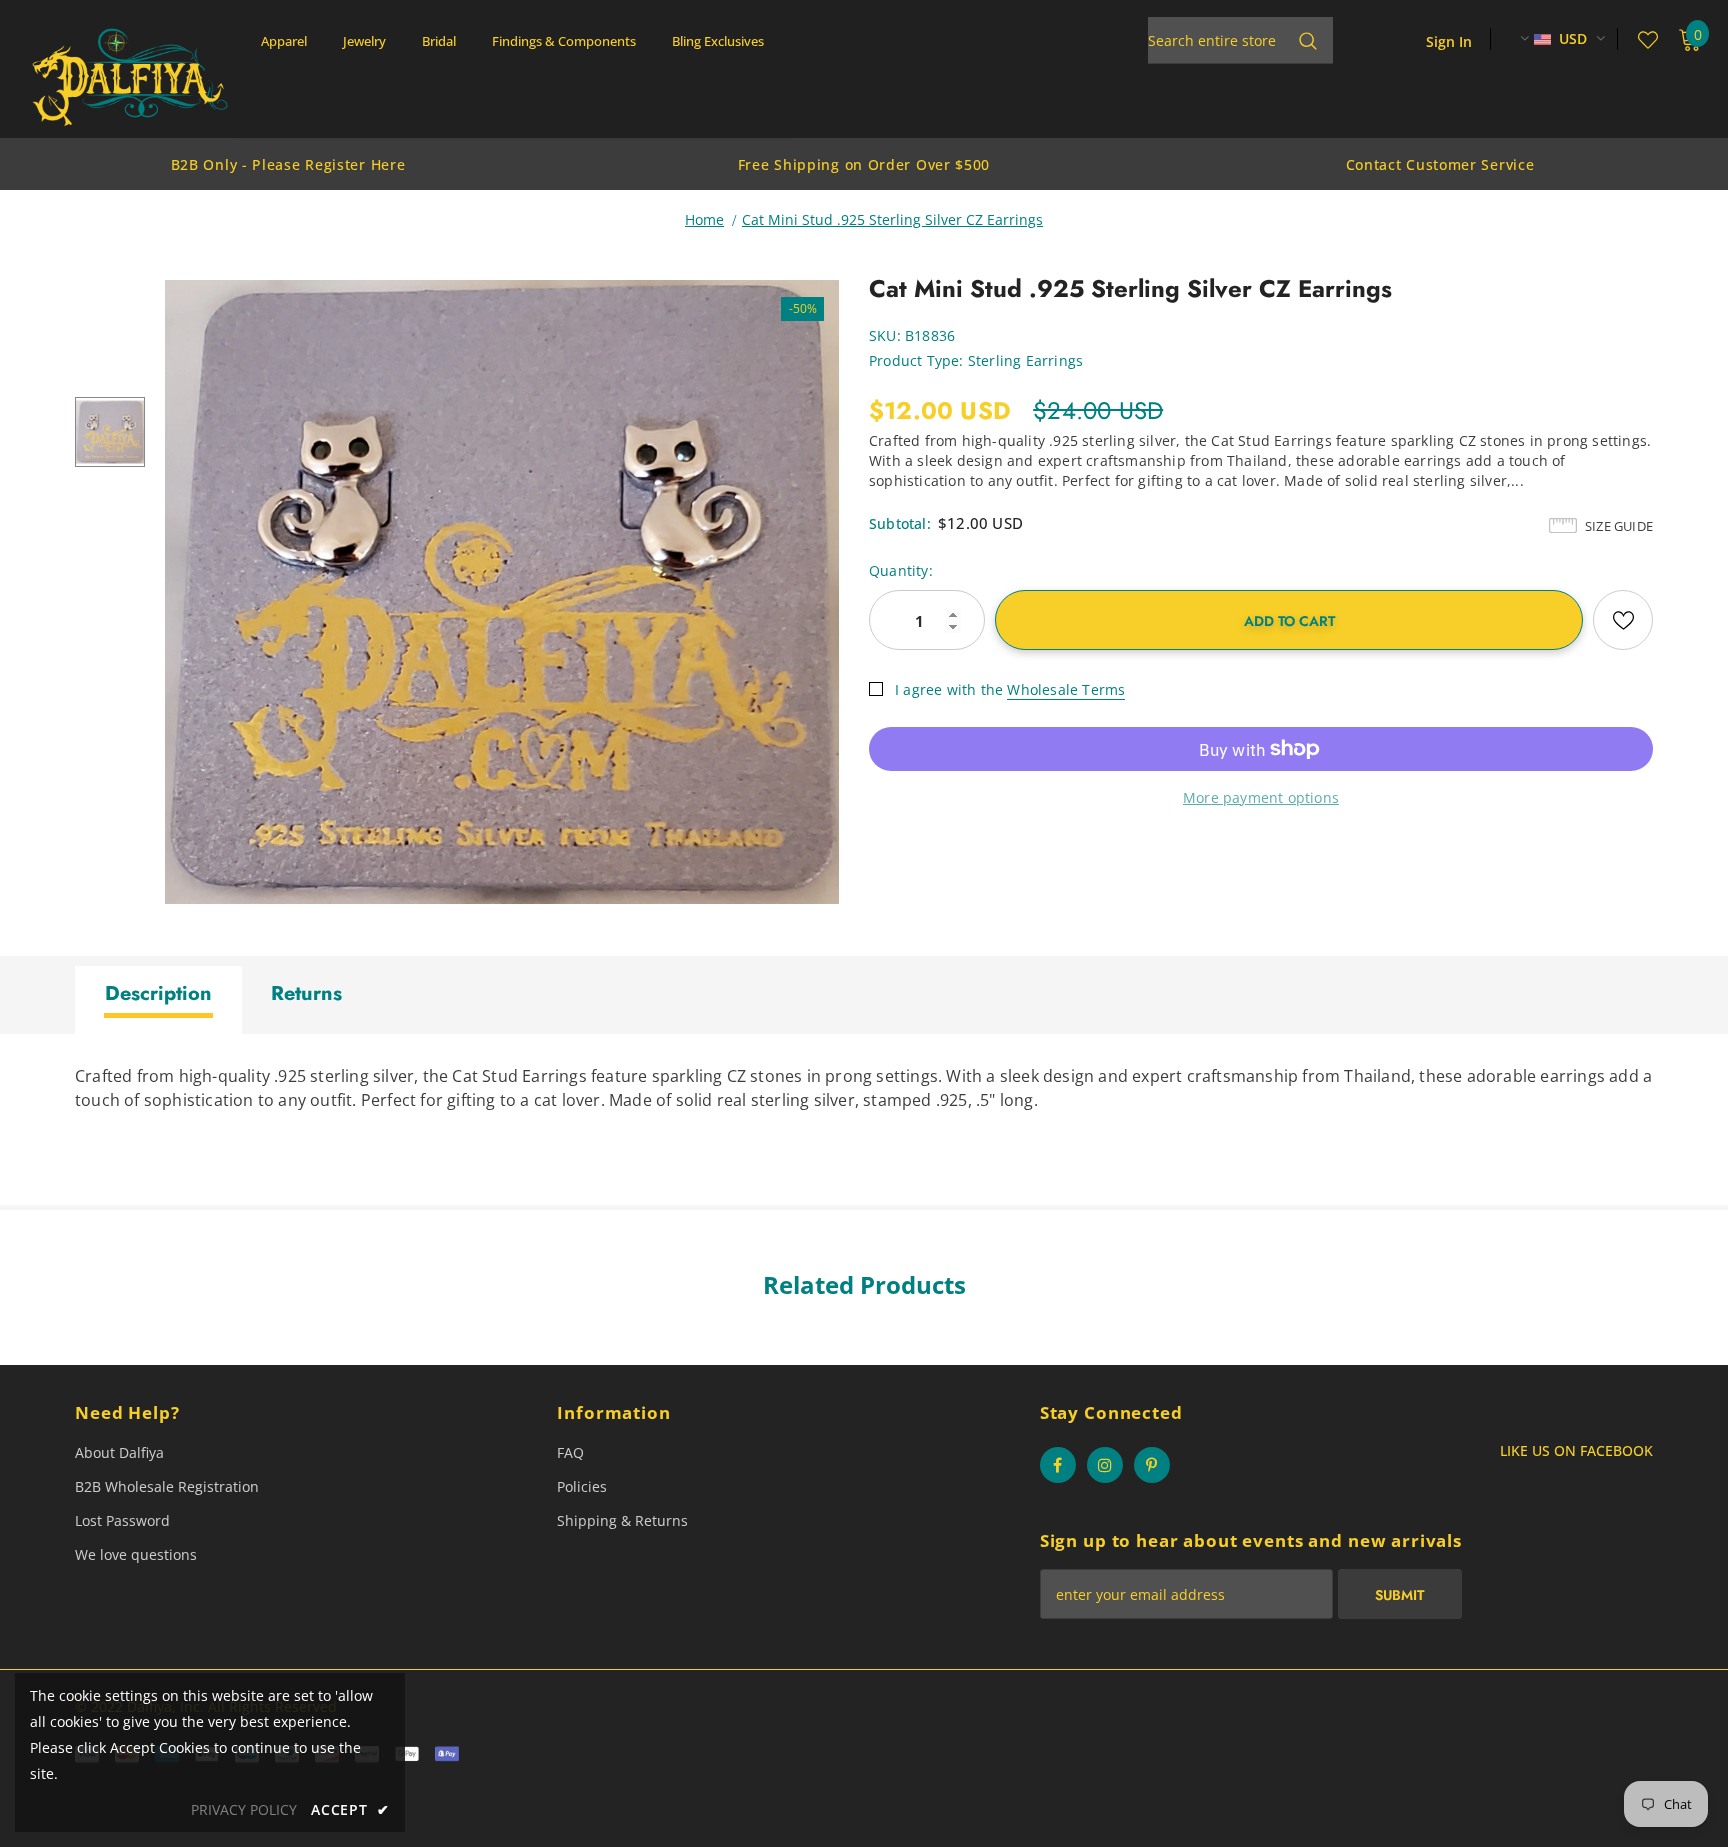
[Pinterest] (1152, 1465)
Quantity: (901, 570)
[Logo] (130, 76)
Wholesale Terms (1066, 689)
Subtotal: (900, 523)
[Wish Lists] (1623, 620)
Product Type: (916, 360)
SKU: (885, 335)
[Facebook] (1058, 1465)
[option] (288, 164)
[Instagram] (1105, 1465)
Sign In (1449, 41)
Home (704, 219)
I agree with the (949, 689)
